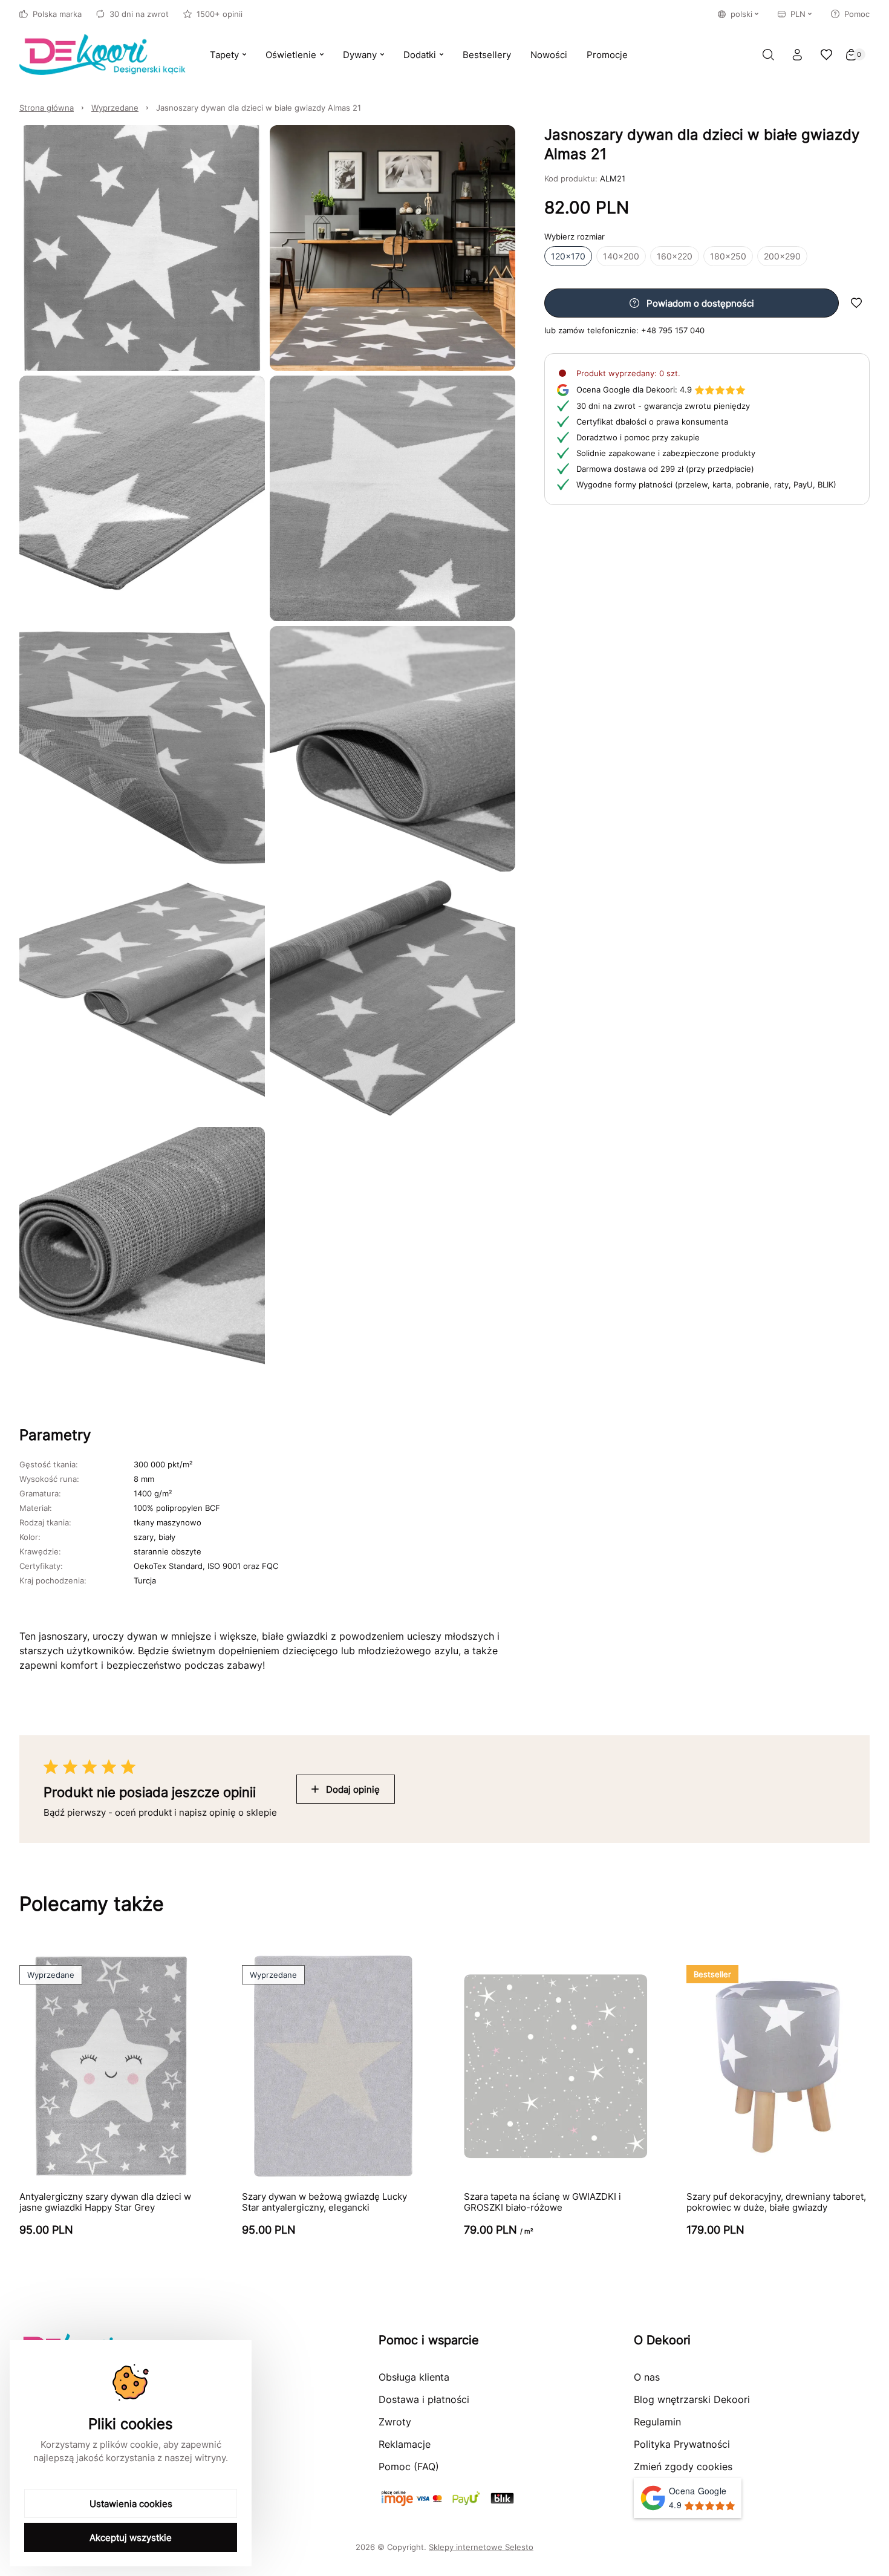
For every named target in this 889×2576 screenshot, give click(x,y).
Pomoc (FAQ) (409, 2467)
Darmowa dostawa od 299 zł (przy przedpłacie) (665, 469)
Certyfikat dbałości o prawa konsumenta (652, 422)
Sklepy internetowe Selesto (481, 2547)
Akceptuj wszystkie (131, 2538)
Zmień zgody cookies (683, 2467)
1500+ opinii (220, 14)
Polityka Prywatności (682, 2444)
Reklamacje (405, 2444)
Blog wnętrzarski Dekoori (692, 2399)
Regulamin (657, 2422)
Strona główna (47, 108)
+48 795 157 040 (673, 330)
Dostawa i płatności (424, 2399)
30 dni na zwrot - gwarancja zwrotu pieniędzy (663, 406)
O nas (647, 2377)
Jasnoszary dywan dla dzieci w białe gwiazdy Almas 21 (259, 108)
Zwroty (395, 2422)
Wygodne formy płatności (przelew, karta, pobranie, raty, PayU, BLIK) (706, 484)
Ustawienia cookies (131, 2504)
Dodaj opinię (353, 1789)
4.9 (634, 390)
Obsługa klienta (414, 2377)
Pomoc (857, 14)
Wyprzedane (115, 108)
